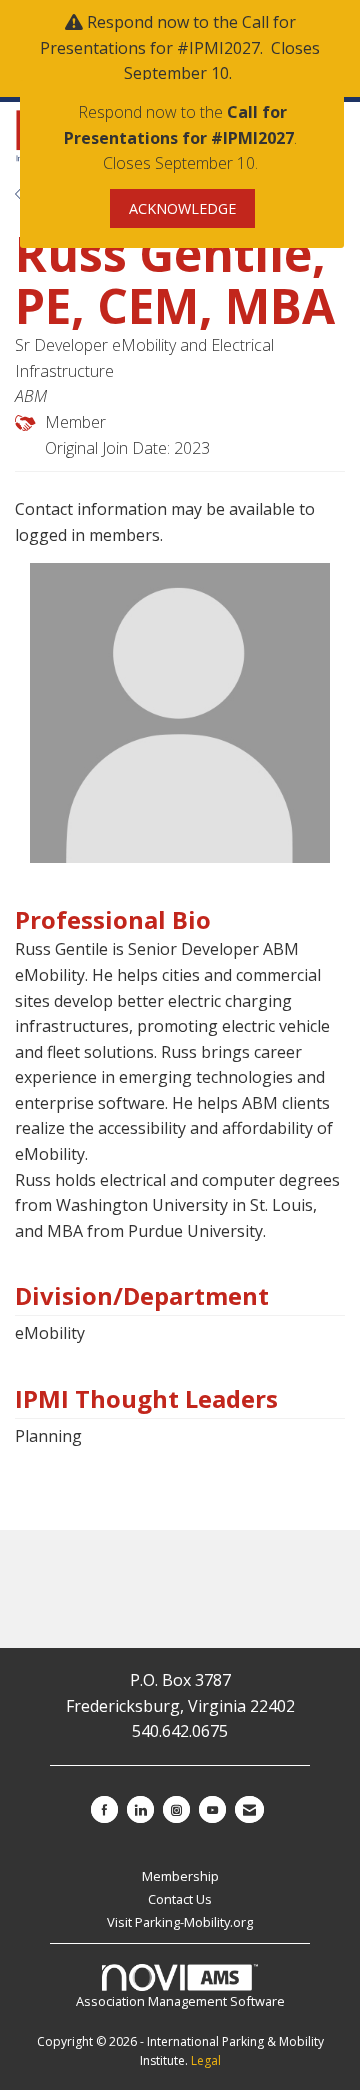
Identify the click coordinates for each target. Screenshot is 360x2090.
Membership (180, 1876)
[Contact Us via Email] (249, 1809)
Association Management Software (180, 2001)
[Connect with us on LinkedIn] (140, 1809)
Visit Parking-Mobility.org (180, 1922)
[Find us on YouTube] (212, 1809)
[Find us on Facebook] (104, 1809)
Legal (206, 2060)
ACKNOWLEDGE (182, 208)
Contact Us (180, 1899)
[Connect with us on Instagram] (176, 1809)
